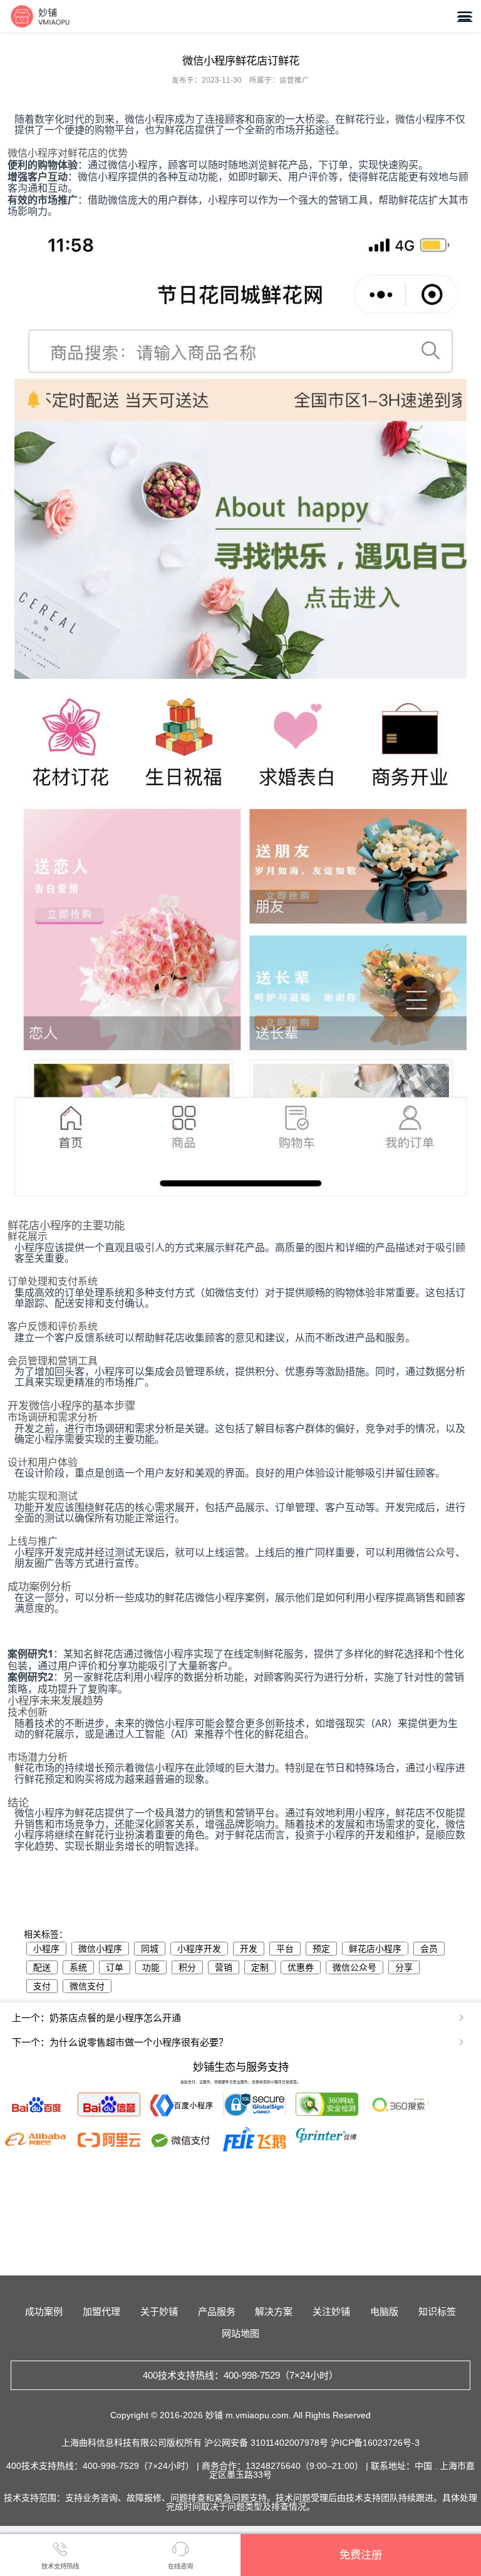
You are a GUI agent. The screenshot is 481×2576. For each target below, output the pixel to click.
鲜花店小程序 (375, 1949)
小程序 (46, 1949)
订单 (115, 1967)
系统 (78, 1967)
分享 (404, 1967)
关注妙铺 (331, 2311)
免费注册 (361, 2555)
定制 (260, 1967)
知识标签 (437, 2311)
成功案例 (44, 2311)
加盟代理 (101, 2311)
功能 (151, 1967)
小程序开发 (199, 1949)
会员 (429, 1949)
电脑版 (384, 2311)
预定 (321, 1949)
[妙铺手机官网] (40, 16)
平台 (285, 1949)
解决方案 (274, 2311)
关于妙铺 (159, 2311)
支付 (42, 1986)
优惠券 (301, 1967)
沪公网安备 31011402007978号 (267, 2443)
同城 (150, 1949)
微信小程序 (100, 1949)
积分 (187, 1967)
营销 (224, 1967)
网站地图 (240, 2333)
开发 (249, 1949)
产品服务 (217, 2311)
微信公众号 (354, 1967)
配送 (42, 1967)
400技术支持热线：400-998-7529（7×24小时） (240, 2375)
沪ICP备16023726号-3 (375, 2443)
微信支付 (87, 1986)
